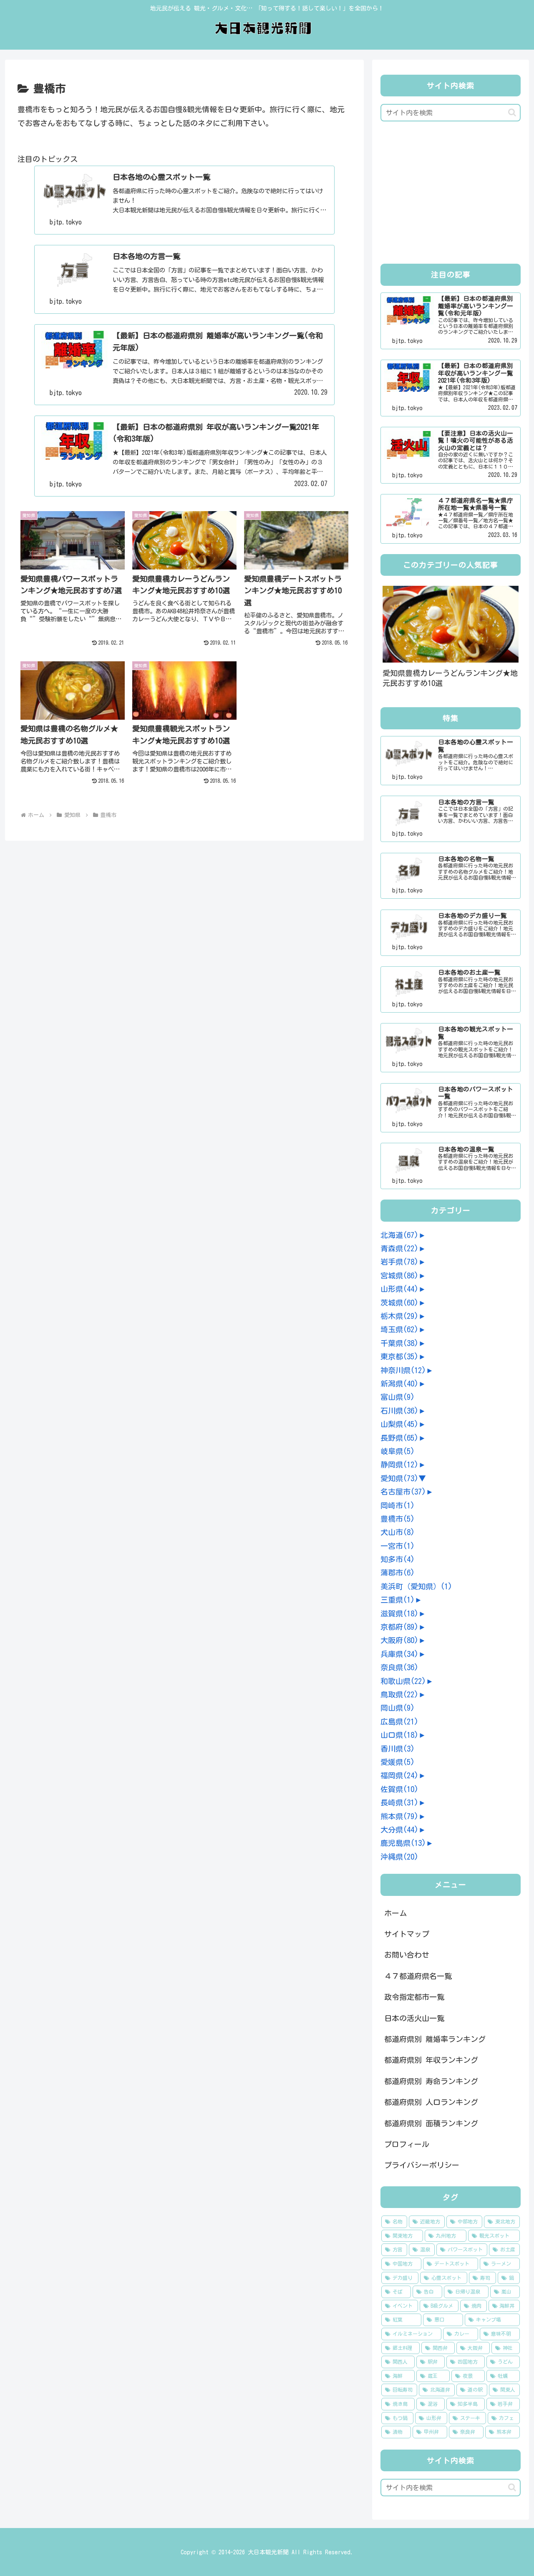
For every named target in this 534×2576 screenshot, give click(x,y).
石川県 (399, 1411)
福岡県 (399, 1775)
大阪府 (399, 1640)
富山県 (398, 1397)
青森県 (399, 1248)
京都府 (399, 1627)
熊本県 (399, 1816)
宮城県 (399, 1275)
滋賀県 (399, 1613)
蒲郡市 (398, 1573)
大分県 (399, 1830)
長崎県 (399, 1802)
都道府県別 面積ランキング (431, 2123)
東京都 (399, 1356)
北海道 (399, 1235)
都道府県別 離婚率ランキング (435, 2039)
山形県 (399, 1289)
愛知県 (399, 1478)
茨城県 (399, 1303)
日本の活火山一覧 (414, 2018)
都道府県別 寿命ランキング (431, 2081)
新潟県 (399, 1384)
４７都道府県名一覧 (418, 1976)
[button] (512, 112)
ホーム (395, 1913)
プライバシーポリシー (422, 2165)
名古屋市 (403, 1492)
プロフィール (407, 2144)
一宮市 (398, 1546)
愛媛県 (398, 1762)
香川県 (398, 1749)
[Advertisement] (451, 195)
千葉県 (399, 1343)
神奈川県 (403, 1370)
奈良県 (399, 1667)
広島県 (399, 1722)
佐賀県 (399, 1789)
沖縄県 (399, 1857)
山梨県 (399, 1424)
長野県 (399, 1438)
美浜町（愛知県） (416, 1586)
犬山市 (398, 1532)
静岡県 (399, 1464)
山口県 (399, 1735)
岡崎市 (398, 1505)
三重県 (398, 1600)
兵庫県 (399, 1654)
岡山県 (398, 1708)
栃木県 (399, 1316)
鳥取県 (399, 1694)
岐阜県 (398, 1451)
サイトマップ (407, 1934)
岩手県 (399, 1262)
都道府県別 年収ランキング (431, 2060)
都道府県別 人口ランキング (431, 2102)
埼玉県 (399, 1329)
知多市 (398, 1559)
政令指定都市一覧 (414, 1997)
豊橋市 (398, 1519)
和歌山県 (403, 1681)
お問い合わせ (407, 1955)
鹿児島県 (403, 1843)
